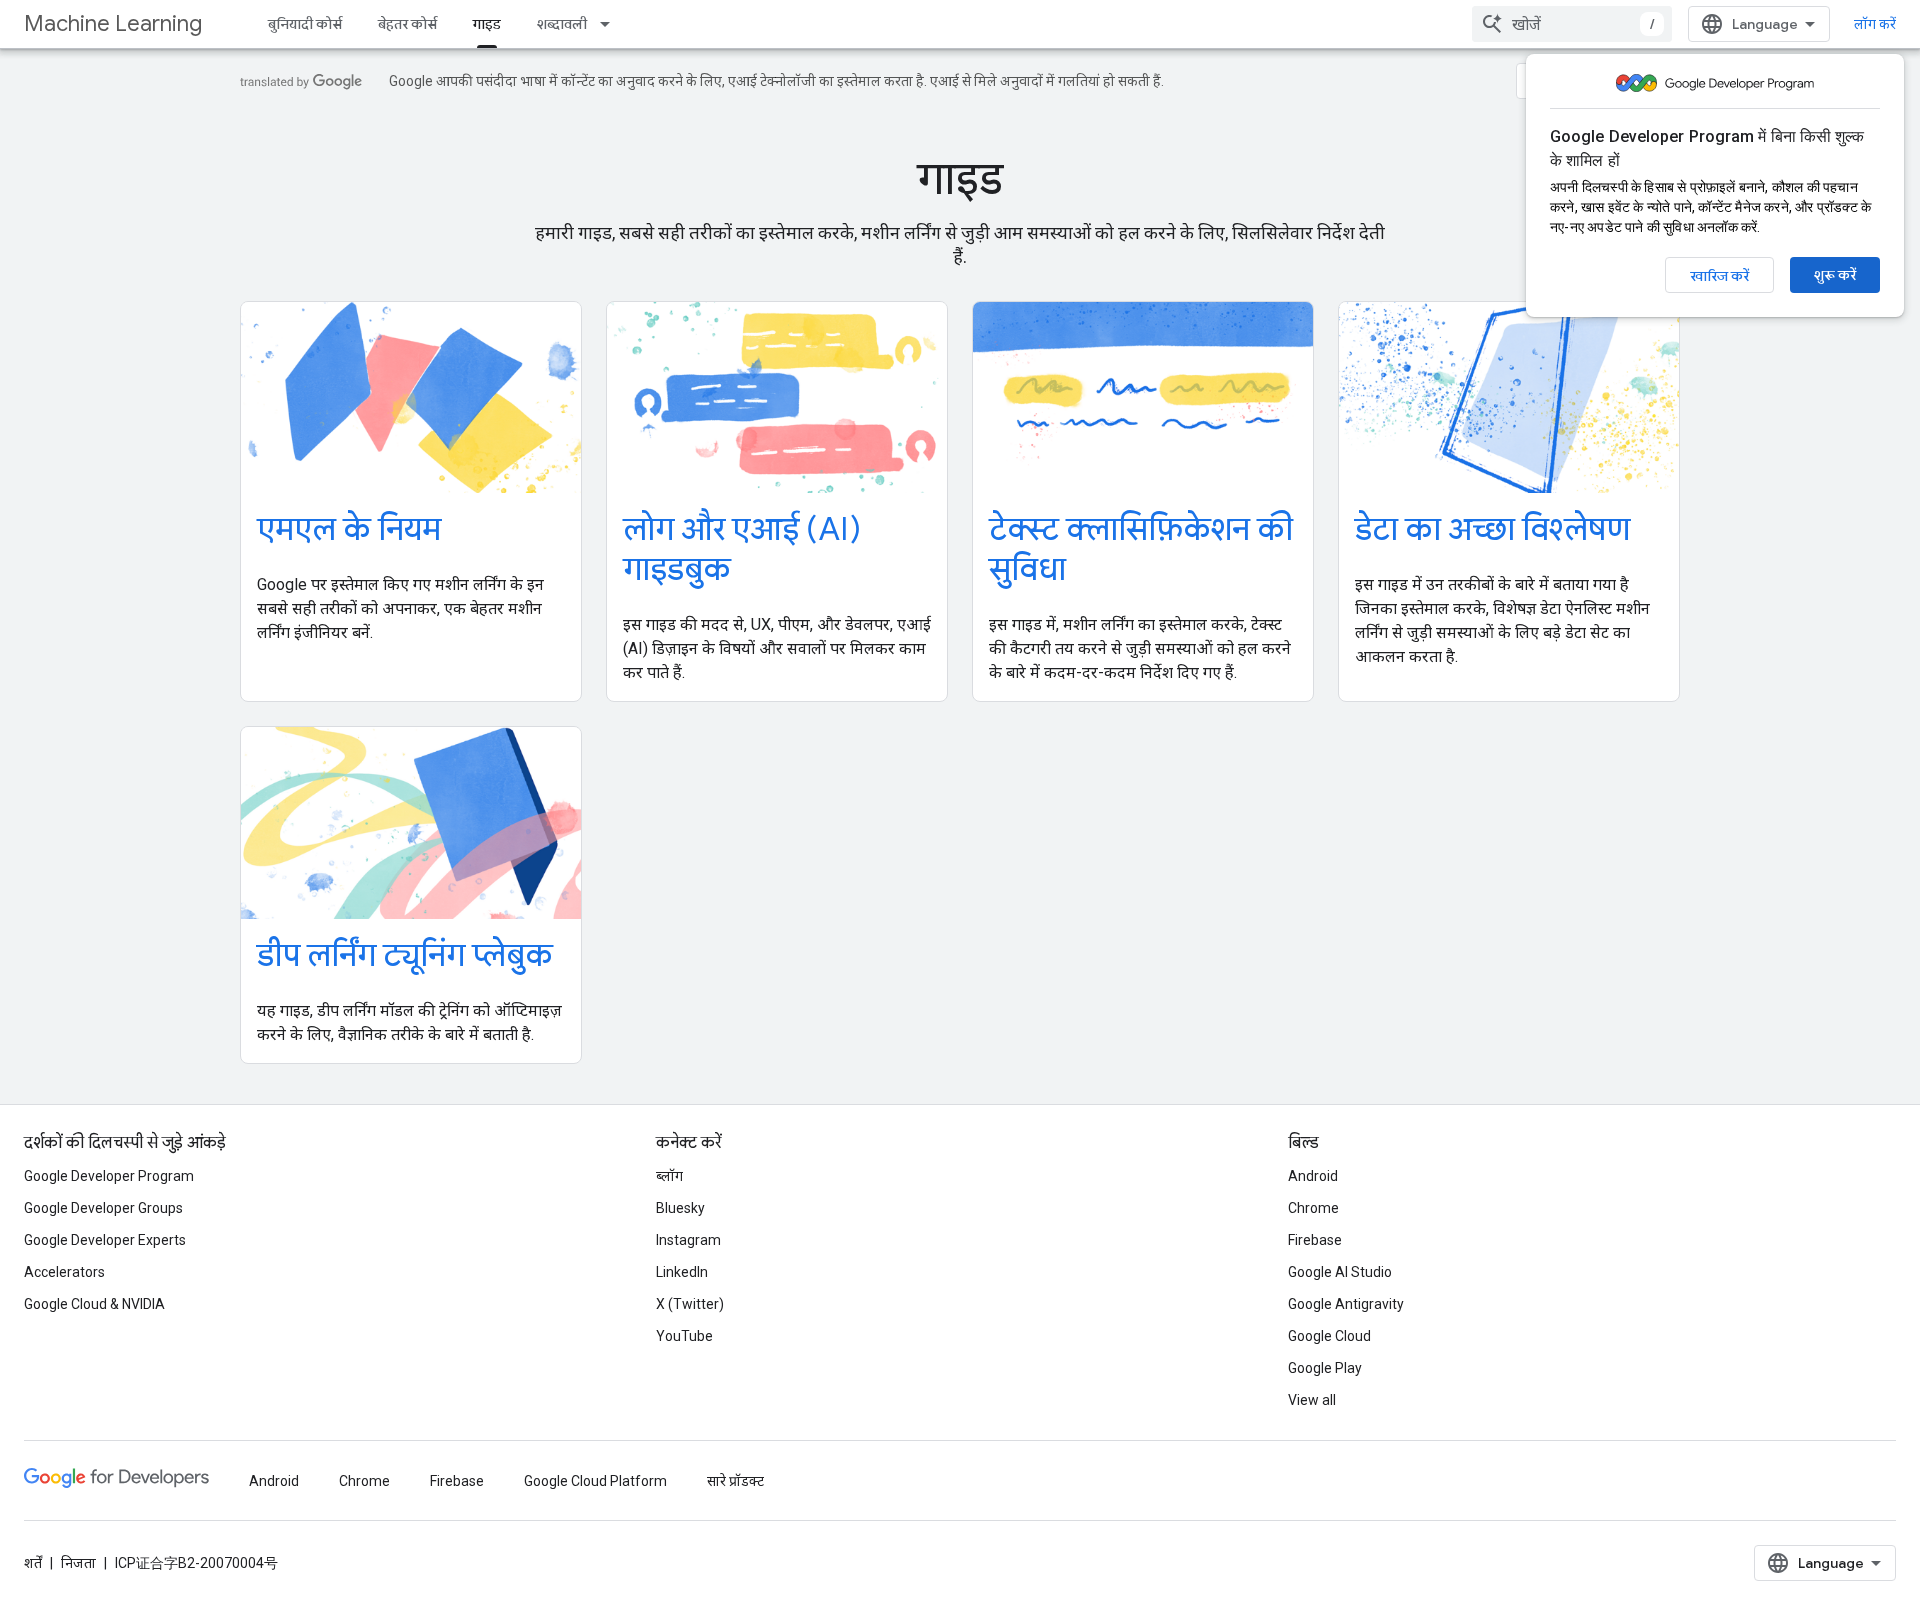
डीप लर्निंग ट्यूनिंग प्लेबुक (405, 955)
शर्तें (33, 1563)
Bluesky (680, 1208)
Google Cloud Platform (595, 1481)
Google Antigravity (1346, 1304)
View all (1312, 1400)
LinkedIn (682, 1272)
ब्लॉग (669, 1176)
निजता (78, 1563)
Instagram (688, 1240)
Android (1313, 1176)
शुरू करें (1835, 275)
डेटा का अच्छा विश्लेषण (1492, 529)
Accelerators (64, 1272)
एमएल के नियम (349, 529)
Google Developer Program (109, 1176)
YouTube (684, 1336)
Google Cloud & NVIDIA (94, 1304)
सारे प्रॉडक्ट (735, 1481)
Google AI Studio (1340, 1272)
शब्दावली (562, 24)
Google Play (1325, 1368)
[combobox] (1572, 24)
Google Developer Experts (105, 1240)
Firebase (1315, 1240)
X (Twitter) (690, 1304)
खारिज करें (1719, 276)
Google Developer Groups (103, 1208)
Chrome (1313, 1208)
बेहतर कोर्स (407, 24)
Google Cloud (1329, 1336)
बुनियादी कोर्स (305, 24)
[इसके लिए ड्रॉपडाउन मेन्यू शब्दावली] (611, 24)
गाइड (487, 24)
